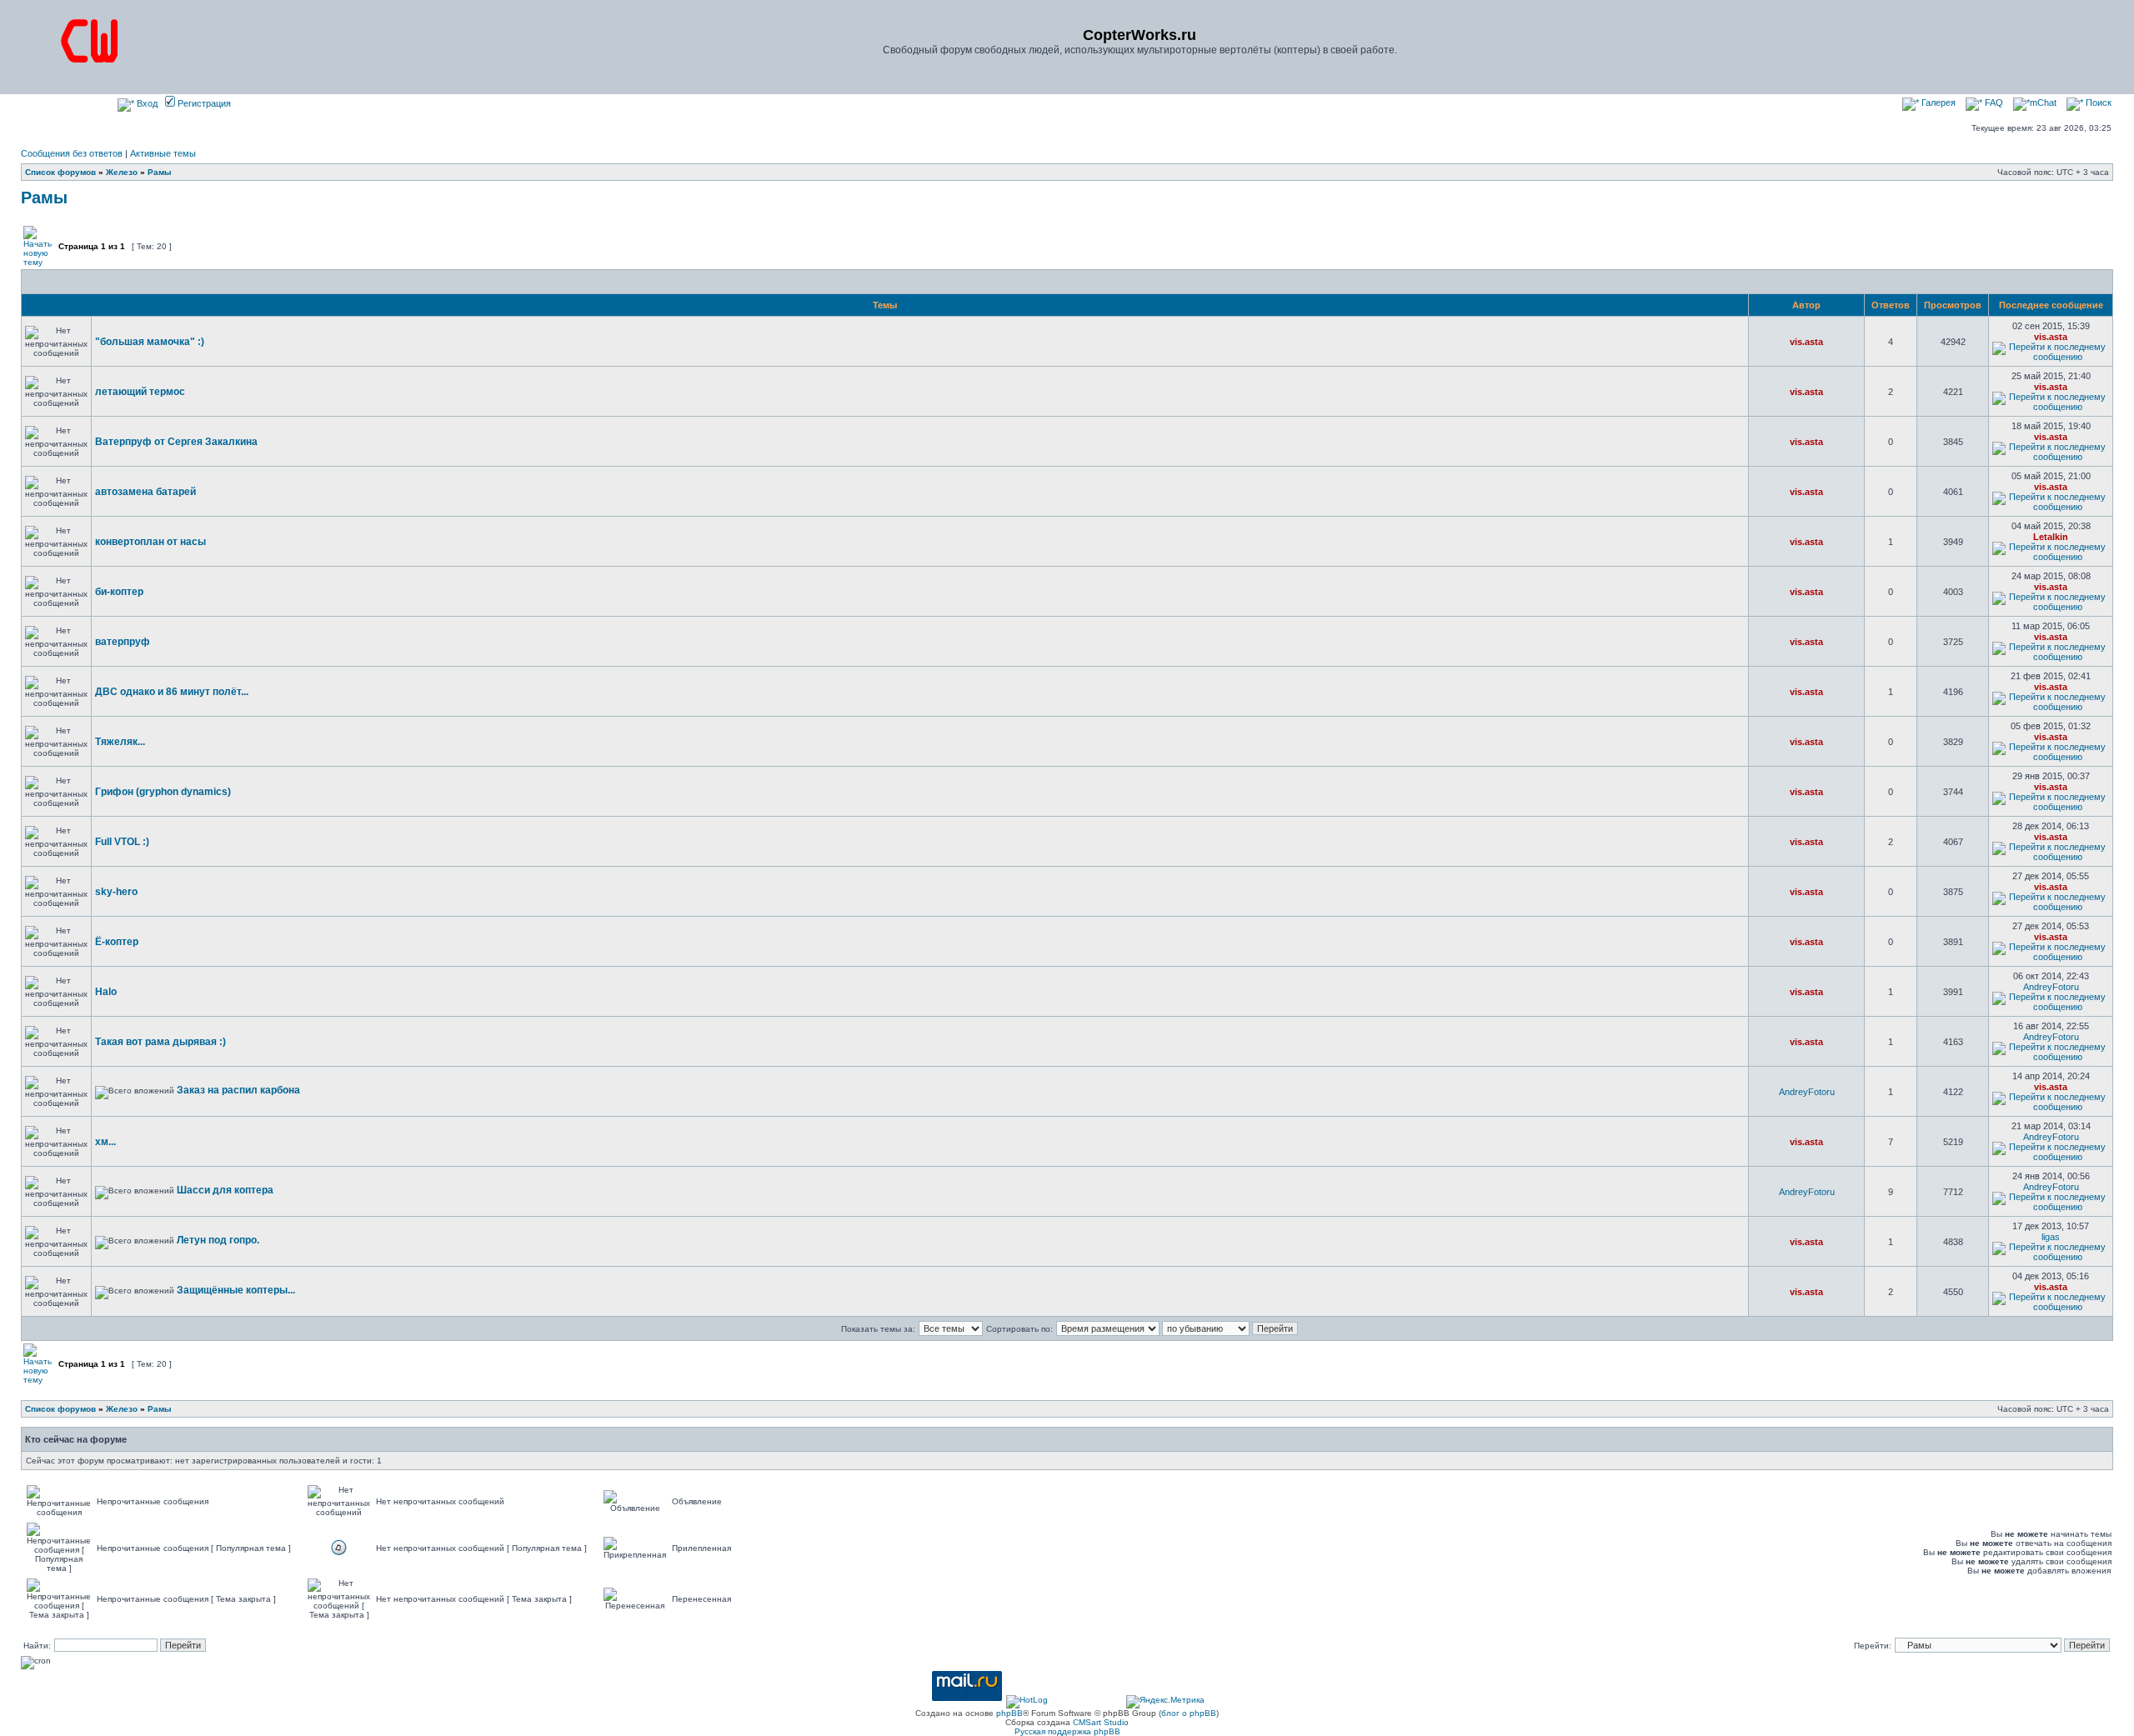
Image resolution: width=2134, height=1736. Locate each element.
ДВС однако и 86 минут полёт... (172, 692)
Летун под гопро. (218, 1240)
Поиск (2097, 103)
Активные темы (163, 153)
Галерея (1937, 103)
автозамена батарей (145, 492)
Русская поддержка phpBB (1067, 1731)
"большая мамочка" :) (150, 342)
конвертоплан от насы (150, 542)
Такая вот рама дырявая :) (160, 1042)
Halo (106, 992)
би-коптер (119, 592)
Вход (146, 103)
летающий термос (140, 392)
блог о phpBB (1189, 1713)
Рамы (160, 172)
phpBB (1009, 1713)
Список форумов (60, 172)
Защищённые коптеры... (236, 1290)
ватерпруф (123, 642)
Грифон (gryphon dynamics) (163, 792)
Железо (122, 172)
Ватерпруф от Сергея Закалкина (176, 442)
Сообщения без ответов (72, 153)
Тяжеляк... (120, 742)
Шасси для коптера (225, 1190)
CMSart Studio (1101, 1722)
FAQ (1993, 103)
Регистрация (203, 103)
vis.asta (1806, 342)
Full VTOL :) (122, 842)
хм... (105, 1142)
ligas (2051, 1237)
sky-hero (116, 892)
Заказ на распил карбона (238, 1090)
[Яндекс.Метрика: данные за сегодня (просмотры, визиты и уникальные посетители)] (1165, 1702)
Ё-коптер (117, 942)
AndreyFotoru (2051, 987)
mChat (2043, 103)
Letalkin (2051, 537)
